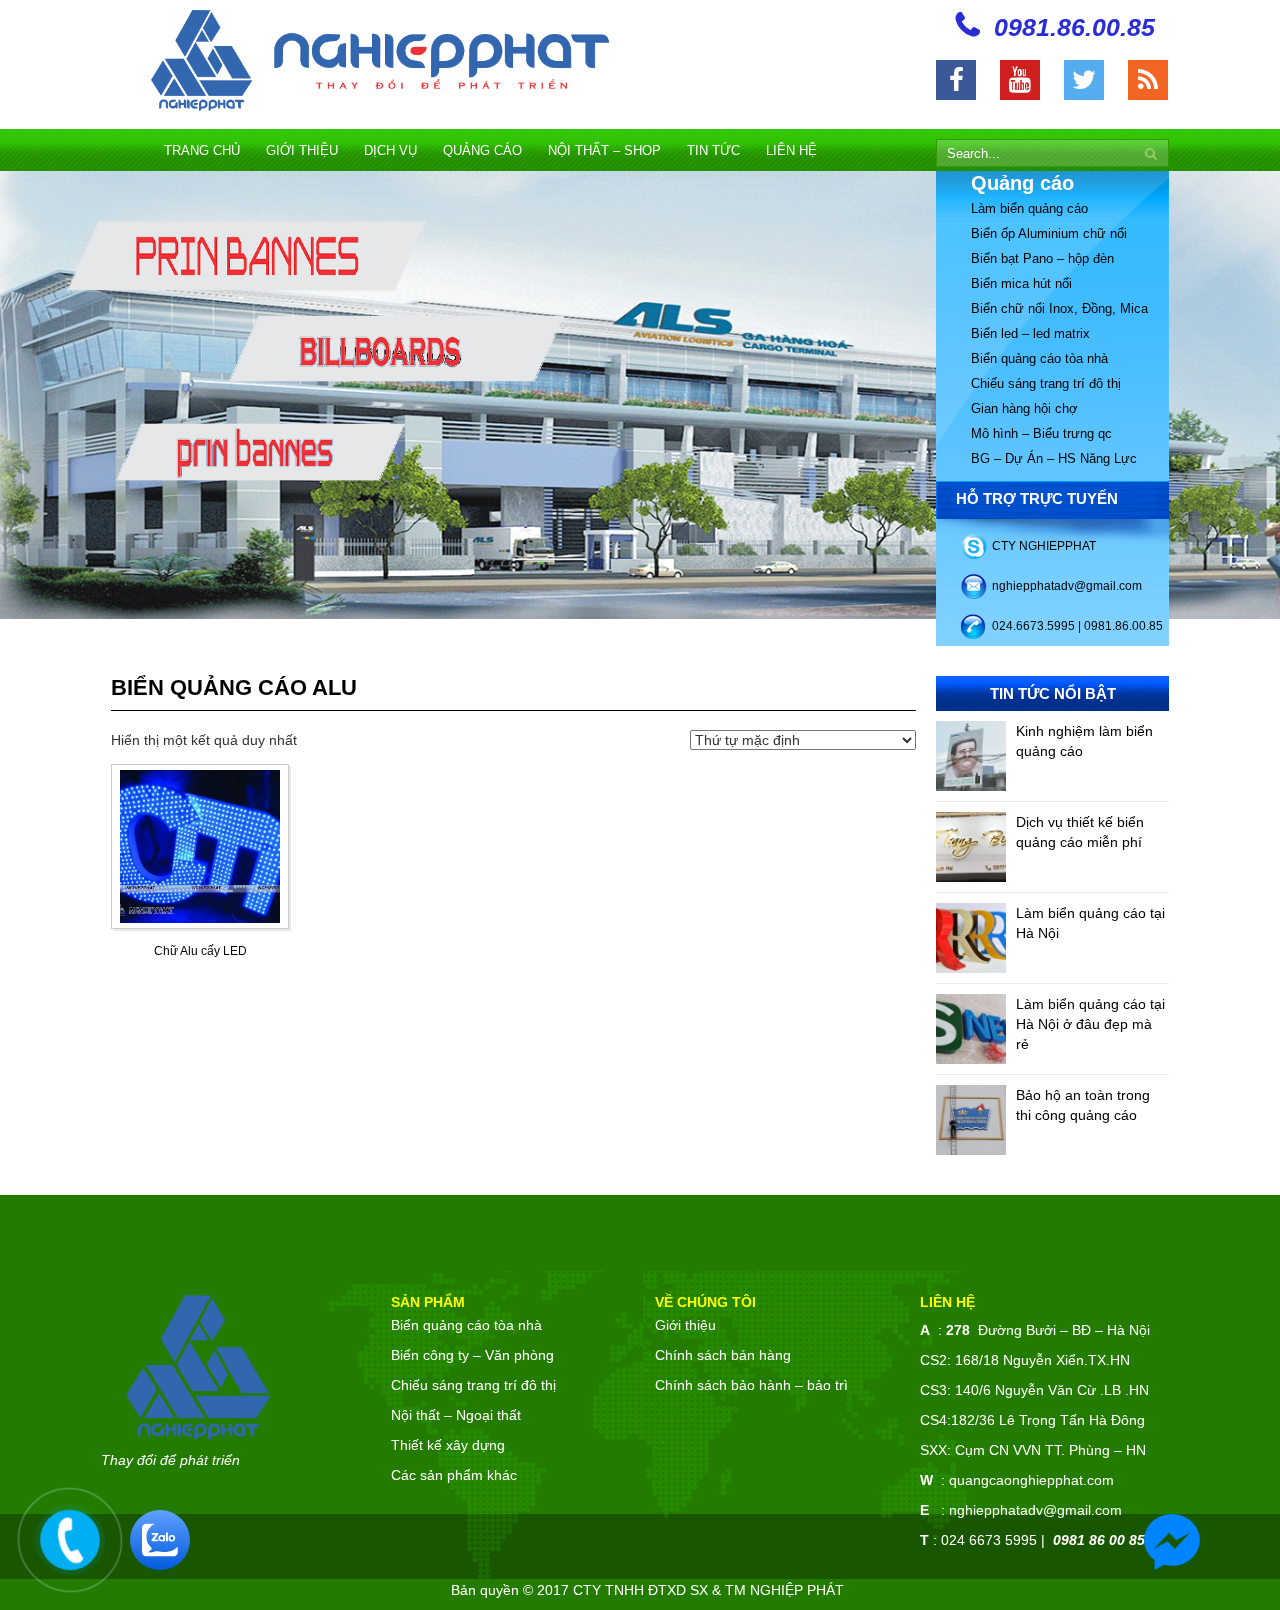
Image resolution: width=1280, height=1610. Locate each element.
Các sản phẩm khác (454, 1475)
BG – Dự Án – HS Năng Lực (1054, 458)
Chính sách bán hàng (723, 1355)
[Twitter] (1084, 80)
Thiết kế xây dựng (448, 1445)
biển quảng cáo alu (234, 687)
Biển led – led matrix (1030, 333)
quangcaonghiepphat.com (1031, 1480)
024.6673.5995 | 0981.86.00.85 (1077, 626)
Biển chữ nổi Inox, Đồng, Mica (1059, 308)
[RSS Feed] (1148, 80)
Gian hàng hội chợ (1024, 408)
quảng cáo (482, 150)
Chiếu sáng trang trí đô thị (1046, 383)
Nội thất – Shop (604, 150)
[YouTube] (1020, 80)
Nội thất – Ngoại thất (456, 1415)
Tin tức (713, 150)
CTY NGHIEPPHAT (1044, 546)
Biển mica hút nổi (1021, 283)
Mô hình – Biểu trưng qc (1041, 433)
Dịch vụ (390, 150)
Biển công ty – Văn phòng (472, 1355)
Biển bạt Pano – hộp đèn (1042, 258)
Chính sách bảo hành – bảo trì (751, 1385)
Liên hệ (791, 150)
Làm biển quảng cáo (1029, 208)
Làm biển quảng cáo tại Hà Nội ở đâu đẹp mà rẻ (1090, 1024)
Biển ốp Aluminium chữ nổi (1049, 233)
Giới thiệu (302, 150)
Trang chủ (202, 150)
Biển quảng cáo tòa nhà (1039, 358)
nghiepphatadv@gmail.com (1067, 586)
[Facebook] (956, 80)
